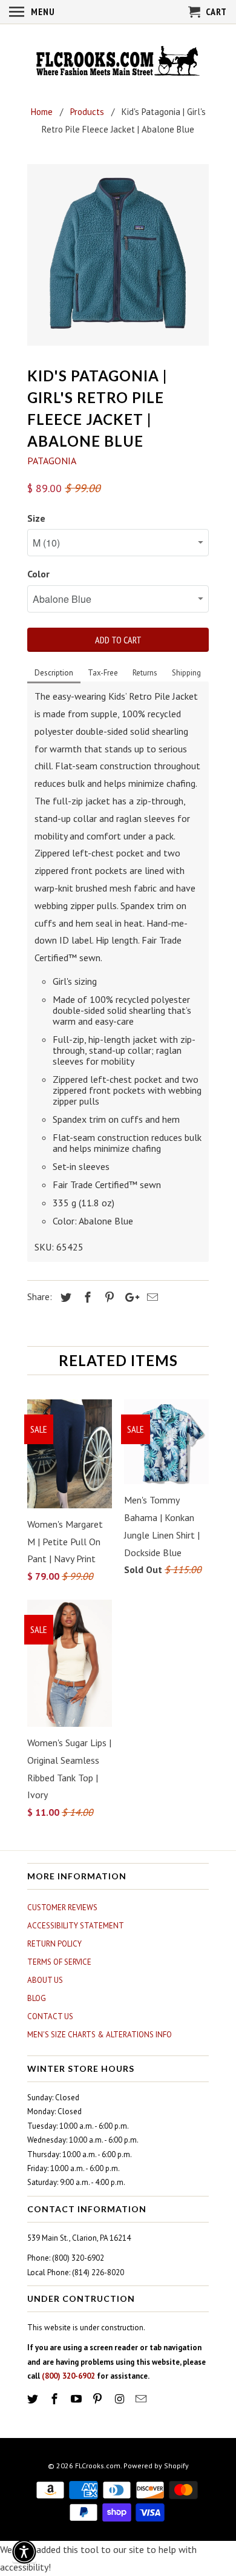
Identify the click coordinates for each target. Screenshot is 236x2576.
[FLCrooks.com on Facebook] (56, 2399)
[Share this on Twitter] (64, 1297)
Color (38, 574)
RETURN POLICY (54, 1944)
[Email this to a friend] (151, 1297)
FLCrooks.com (98, 2466)
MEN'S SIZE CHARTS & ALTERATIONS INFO (100, 2035)
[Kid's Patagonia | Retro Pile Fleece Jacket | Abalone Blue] (118, 255)
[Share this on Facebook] (86, 1297)
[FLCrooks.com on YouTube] (77, 2399)
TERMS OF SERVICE (59, 1962)
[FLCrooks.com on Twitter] (34, 2399)
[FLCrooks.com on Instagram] (120, 2399)
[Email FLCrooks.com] (142, 2399)
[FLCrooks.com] (118, 62)
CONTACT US (50, 2016)
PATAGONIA (52, 461)
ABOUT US (45, 1980)
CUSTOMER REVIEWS (62, 1907)
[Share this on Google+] (129, 1297)
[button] (24, 2552)
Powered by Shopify (156, 2466)
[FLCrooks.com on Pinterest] (99, 2399)
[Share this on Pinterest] (108, 1297)
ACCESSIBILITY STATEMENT (76, 1926)
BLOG (37, 1998)
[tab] (54, 674)
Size (36, 518)
